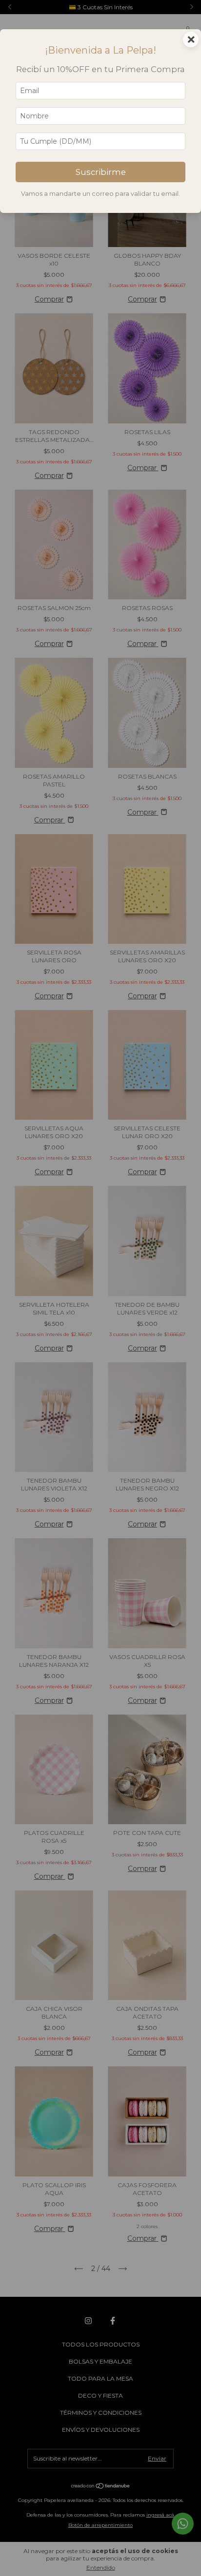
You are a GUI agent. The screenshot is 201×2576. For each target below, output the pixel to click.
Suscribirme (101, 172)
